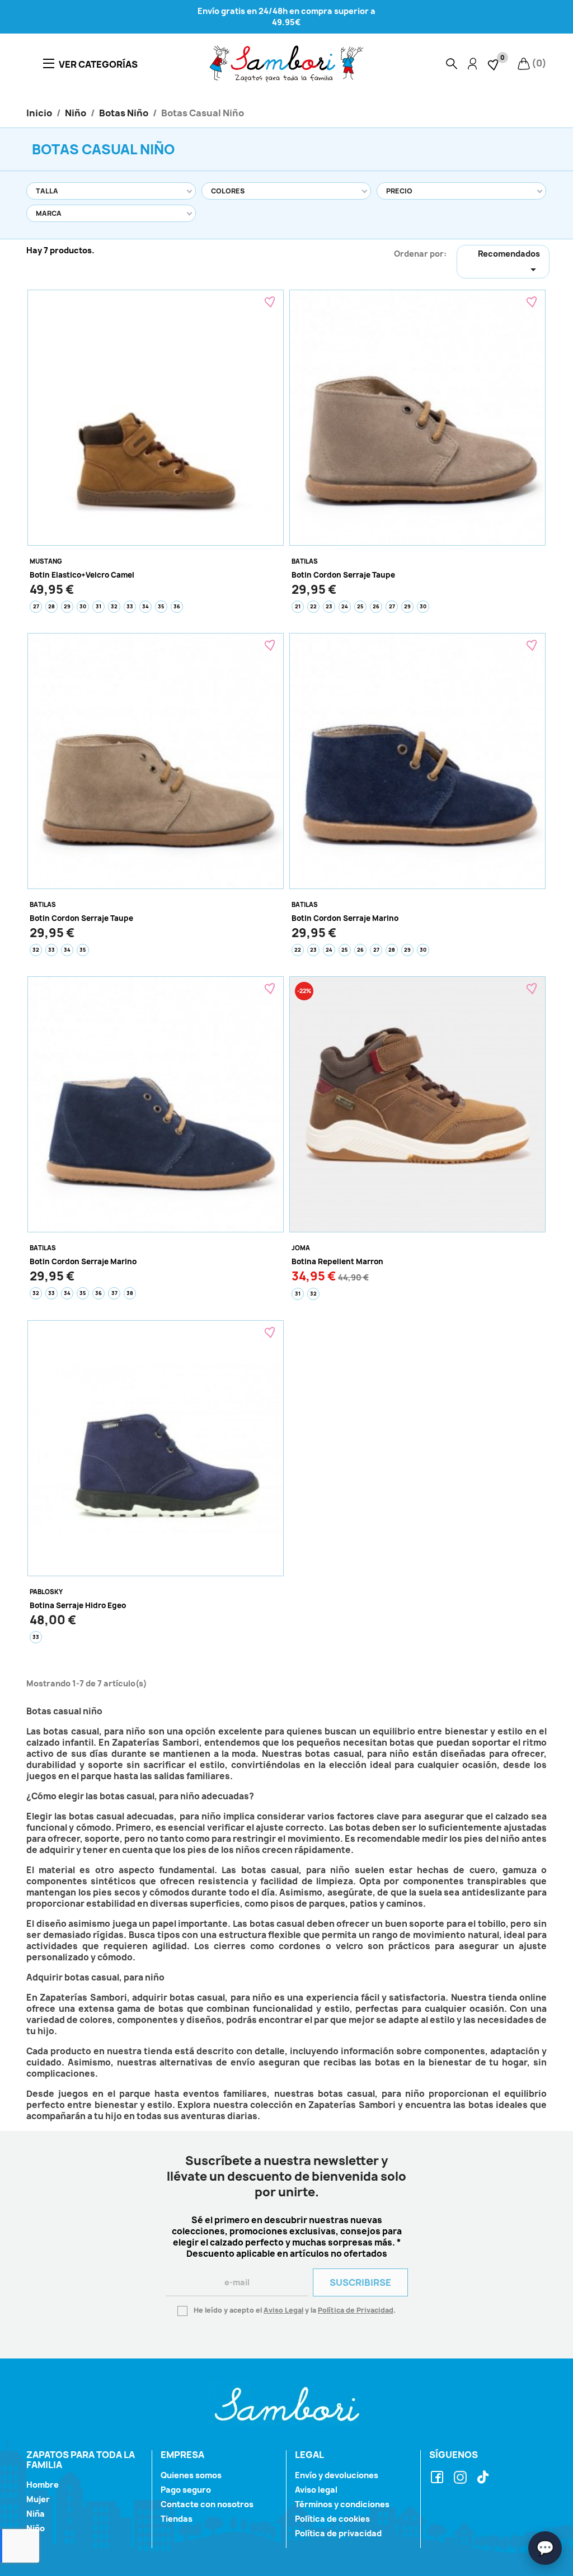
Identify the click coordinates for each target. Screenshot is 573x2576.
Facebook (439, 2478)
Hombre (43, 2485)
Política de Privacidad (356, 2310)
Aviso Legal (283, 2310)
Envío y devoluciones (337, 2475)
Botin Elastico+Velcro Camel (82, 575)
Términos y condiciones (342, 2504)
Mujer (38, 2499)
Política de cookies (332, 2519)
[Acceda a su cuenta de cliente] (472, 64)
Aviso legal (316, 2490)
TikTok (485, 2478)
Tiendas (177, 2519)
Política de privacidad (338, 2533)
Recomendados (509, 262)
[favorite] (494, 63)
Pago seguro (186, 2490)
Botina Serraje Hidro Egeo (78, 1605)
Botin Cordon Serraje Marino (345, 918)
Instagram (462, 2478)
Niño (36, 2528)
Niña (36, 2514)
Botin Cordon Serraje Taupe (343, 575)
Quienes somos (191, 2475)
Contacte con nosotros (207, 2504)
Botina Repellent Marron (337, 1261)
